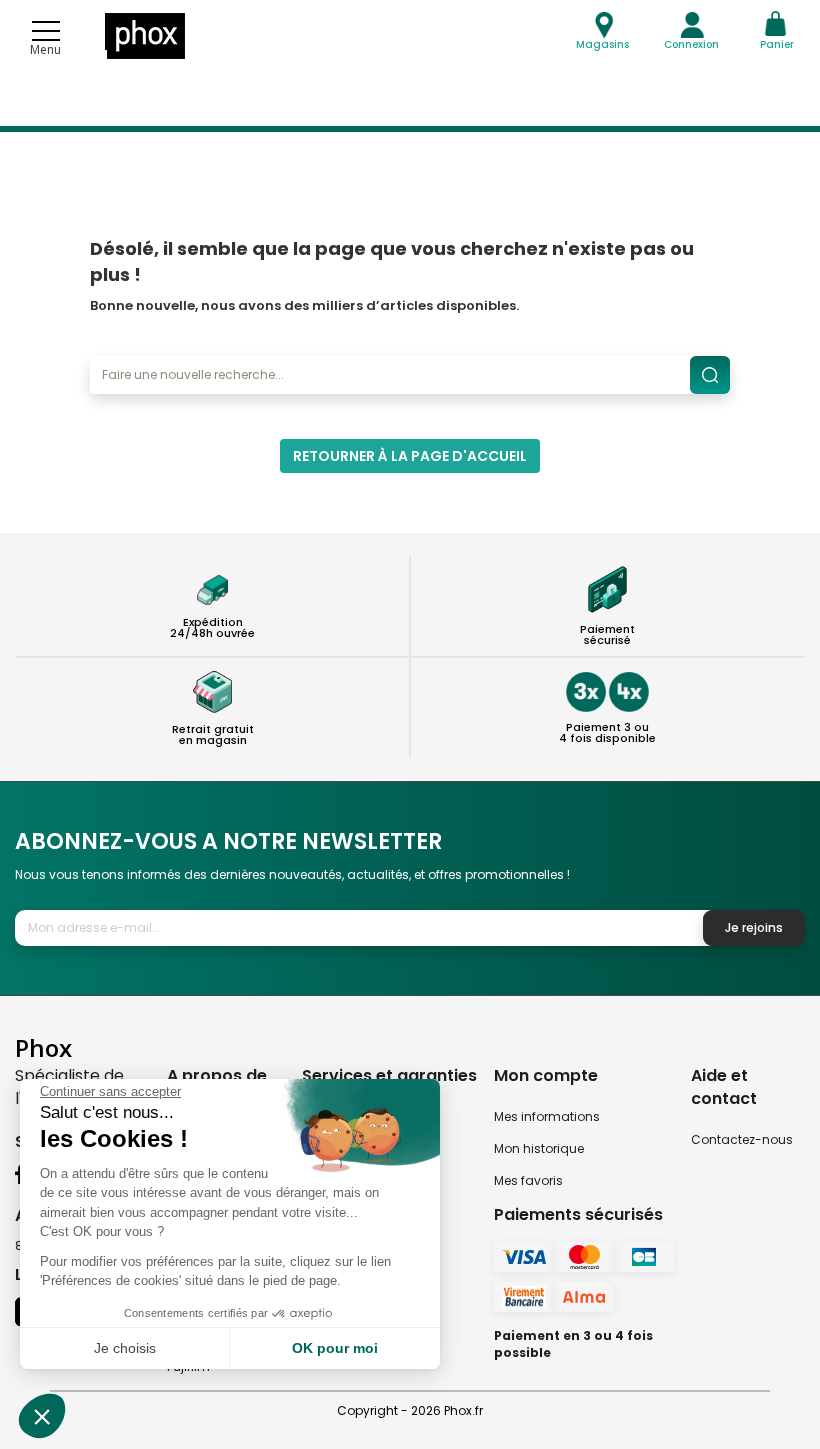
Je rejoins (754, 927)
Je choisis (125, 1348)
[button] (42, 1416)
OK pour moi (335, 1348)
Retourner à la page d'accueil (410, 456)
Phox (43, 1047)
